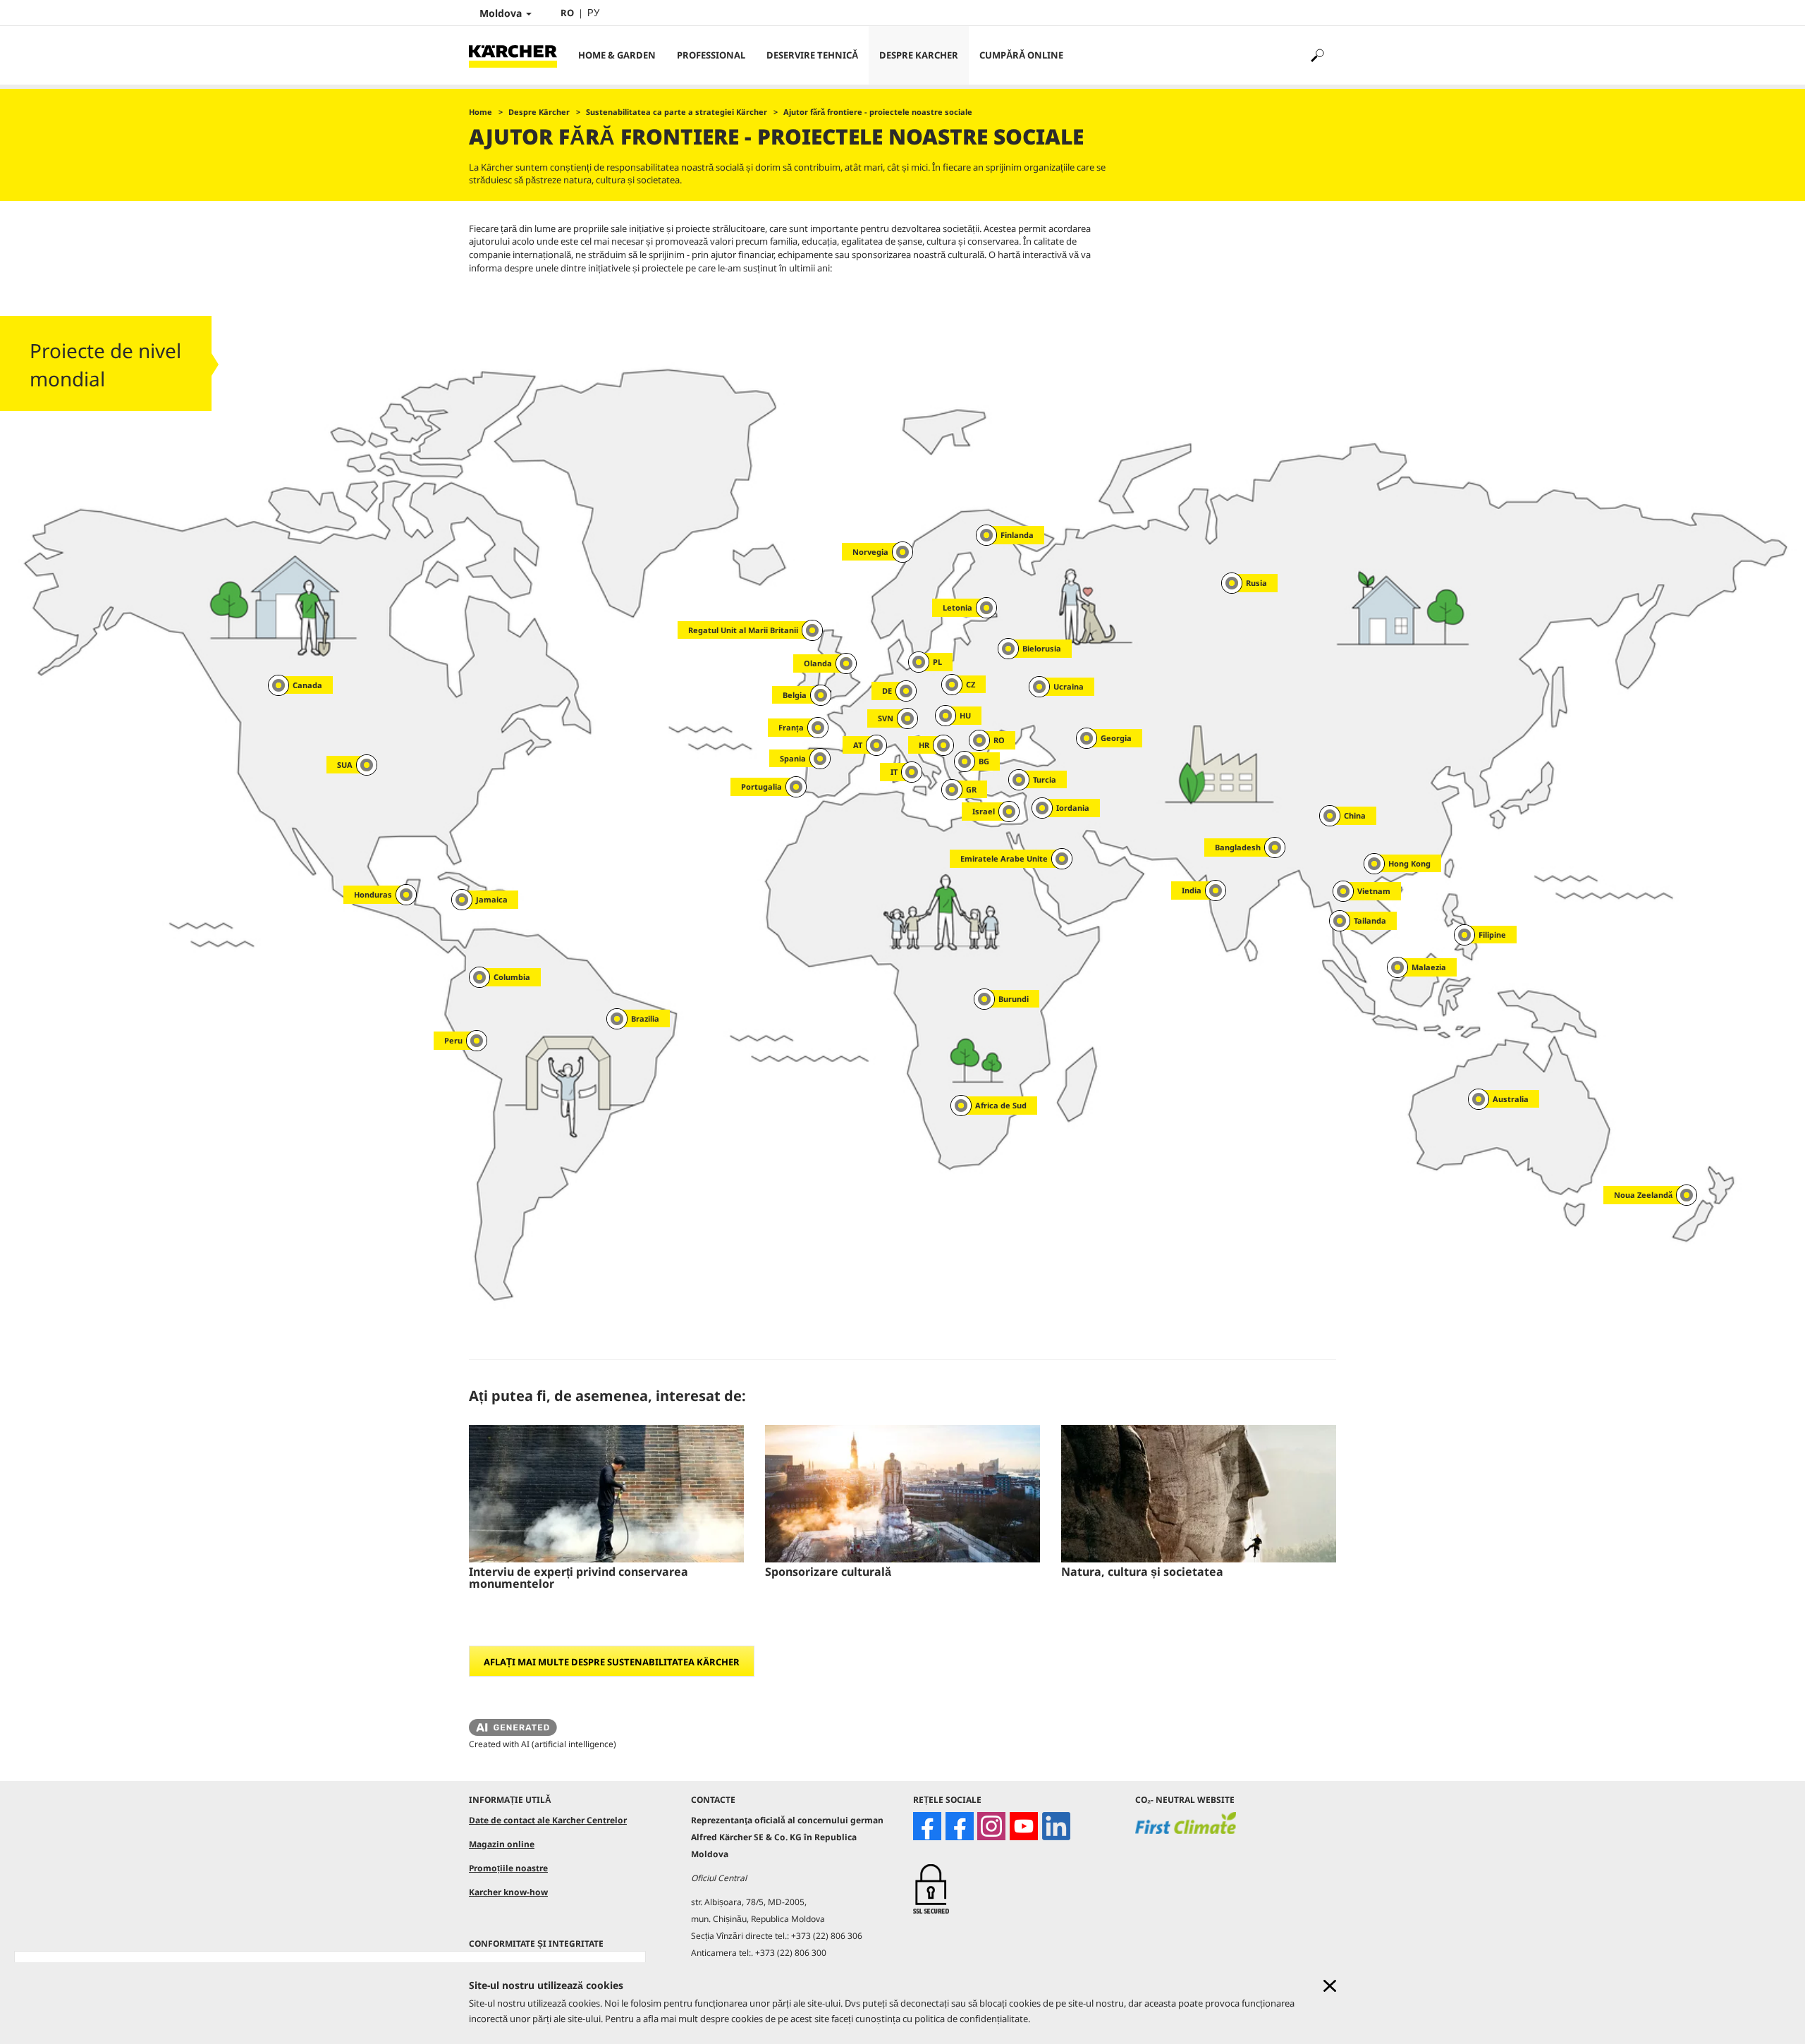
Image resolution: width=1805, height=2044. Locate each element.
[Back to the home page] (518, 55)
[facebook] (927, 1826)
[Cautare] (1317, 55)
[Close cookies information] (1330, 1986)
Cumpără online (1021, 55)
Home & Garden (617, 55)
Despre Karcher (919, 55)
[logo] (1186, 1832)
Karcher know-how (508, 1892)
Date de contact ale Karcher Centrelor (548, 1820)
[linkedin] (1056, 1826)
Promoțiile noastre (508, 1868)
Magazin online (502, 1844)
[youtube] (1024, 1826)
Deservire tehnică (812, 55)
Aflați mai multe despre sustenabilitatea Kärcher (612, 1662)
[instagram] (991, 1826)
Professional (711, 55)
